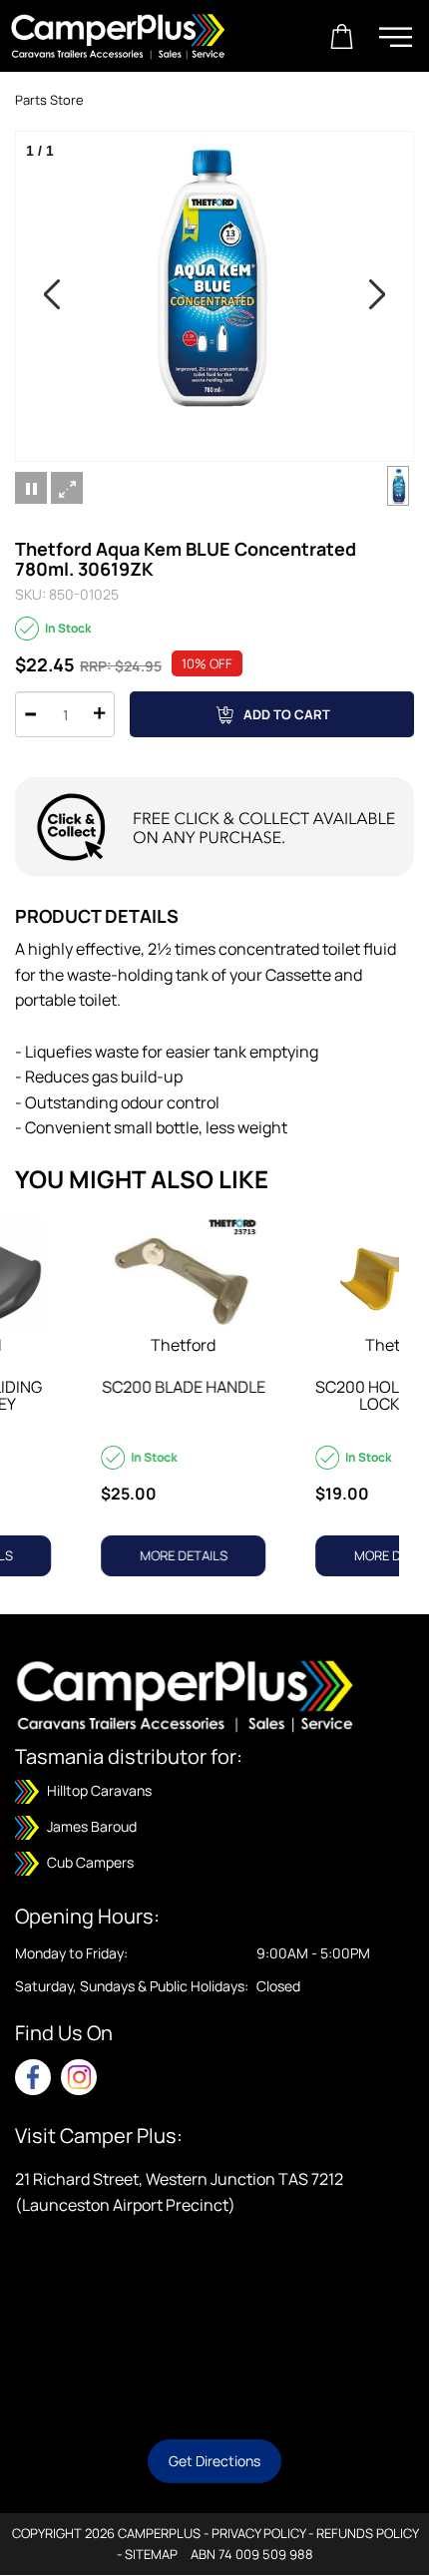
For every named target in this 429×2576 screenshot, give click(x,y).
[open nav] (396, 37)
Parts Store (49, 100)
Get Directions (214, 2461)
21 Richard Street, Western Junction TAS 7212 (179, 2179)
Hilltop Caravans (98, 1790)
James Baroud (90, 1826)
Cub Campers (89, 1862)
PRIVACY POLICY (258, 2533)
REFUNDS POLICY (367, 2533)
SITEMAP (151, 2554)
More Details (93, 1555)
